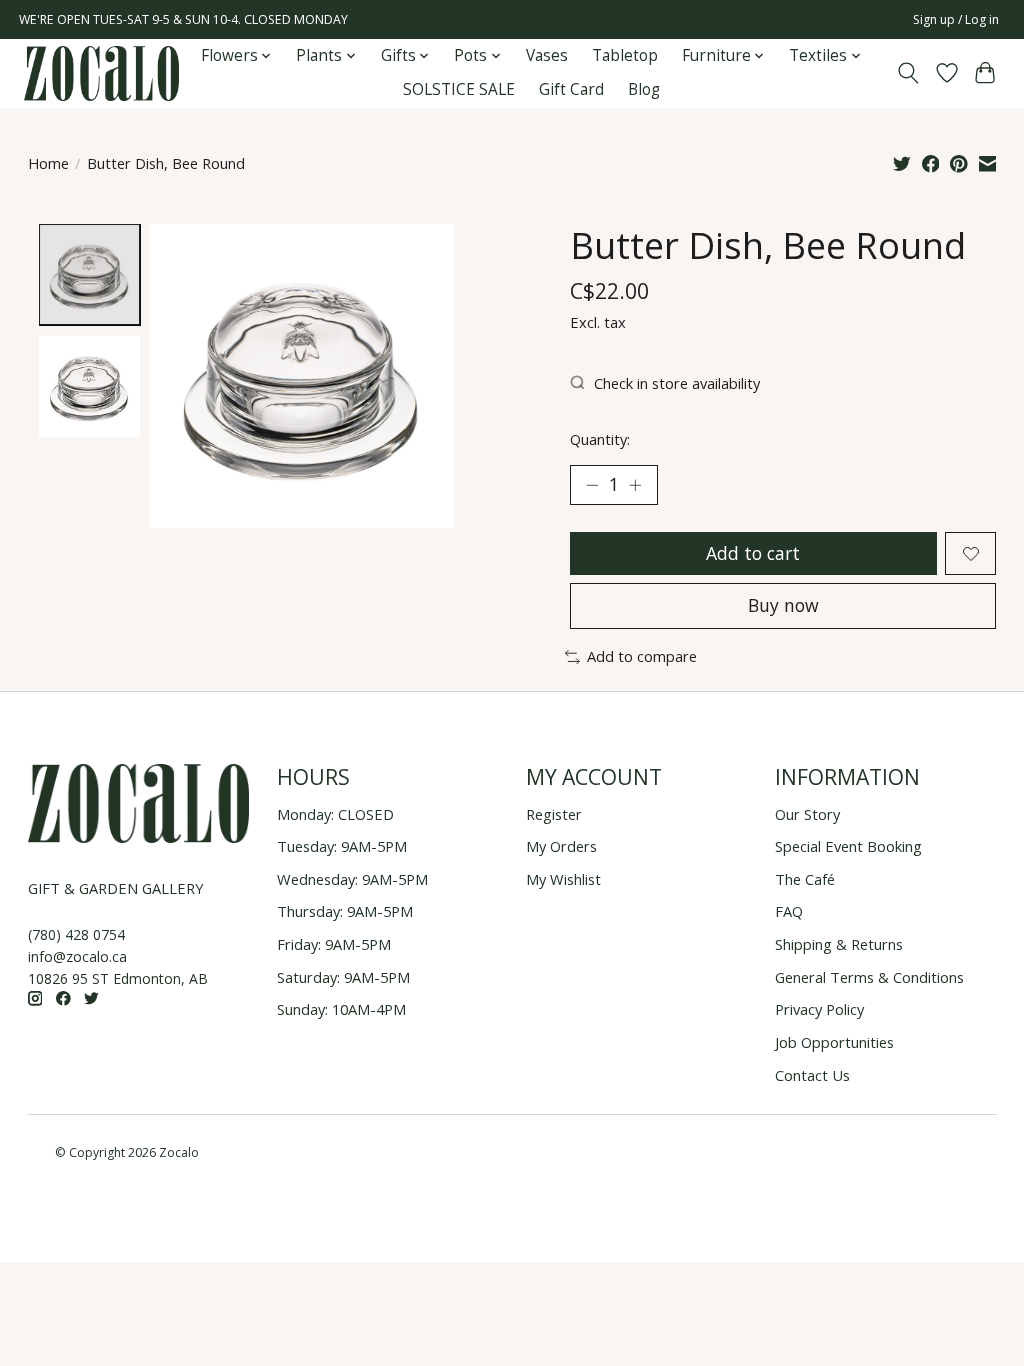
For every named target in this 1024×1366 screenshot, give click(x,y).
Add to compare (642, 656)
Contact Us (812, 1075)
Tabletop (625, 55)
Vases (547, 55)
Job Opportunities (834, 1042)
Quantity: (600, 439)
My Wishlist (563, 879)
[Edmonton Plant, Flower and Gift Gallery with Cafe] (101, 73)
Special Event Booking (848, 846)
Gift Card (571, 89)
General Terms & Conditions (869, 977)
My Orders (561, 846)
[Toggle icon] (907, 73)
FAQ (789, 911)
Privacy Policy (819, 1009)
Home (48, 163)
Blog (644, 89)
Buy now (783, 605)
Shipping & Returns (839, 944)
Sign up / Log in (956, 19)
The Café (805, 879)
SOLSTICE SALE (459, 89)
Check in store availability (677, 383)
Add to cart (753, 553)
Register (554, 814)
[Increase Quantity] (635, 485)
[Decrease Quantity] (592, 485)
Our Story (807, 814)
